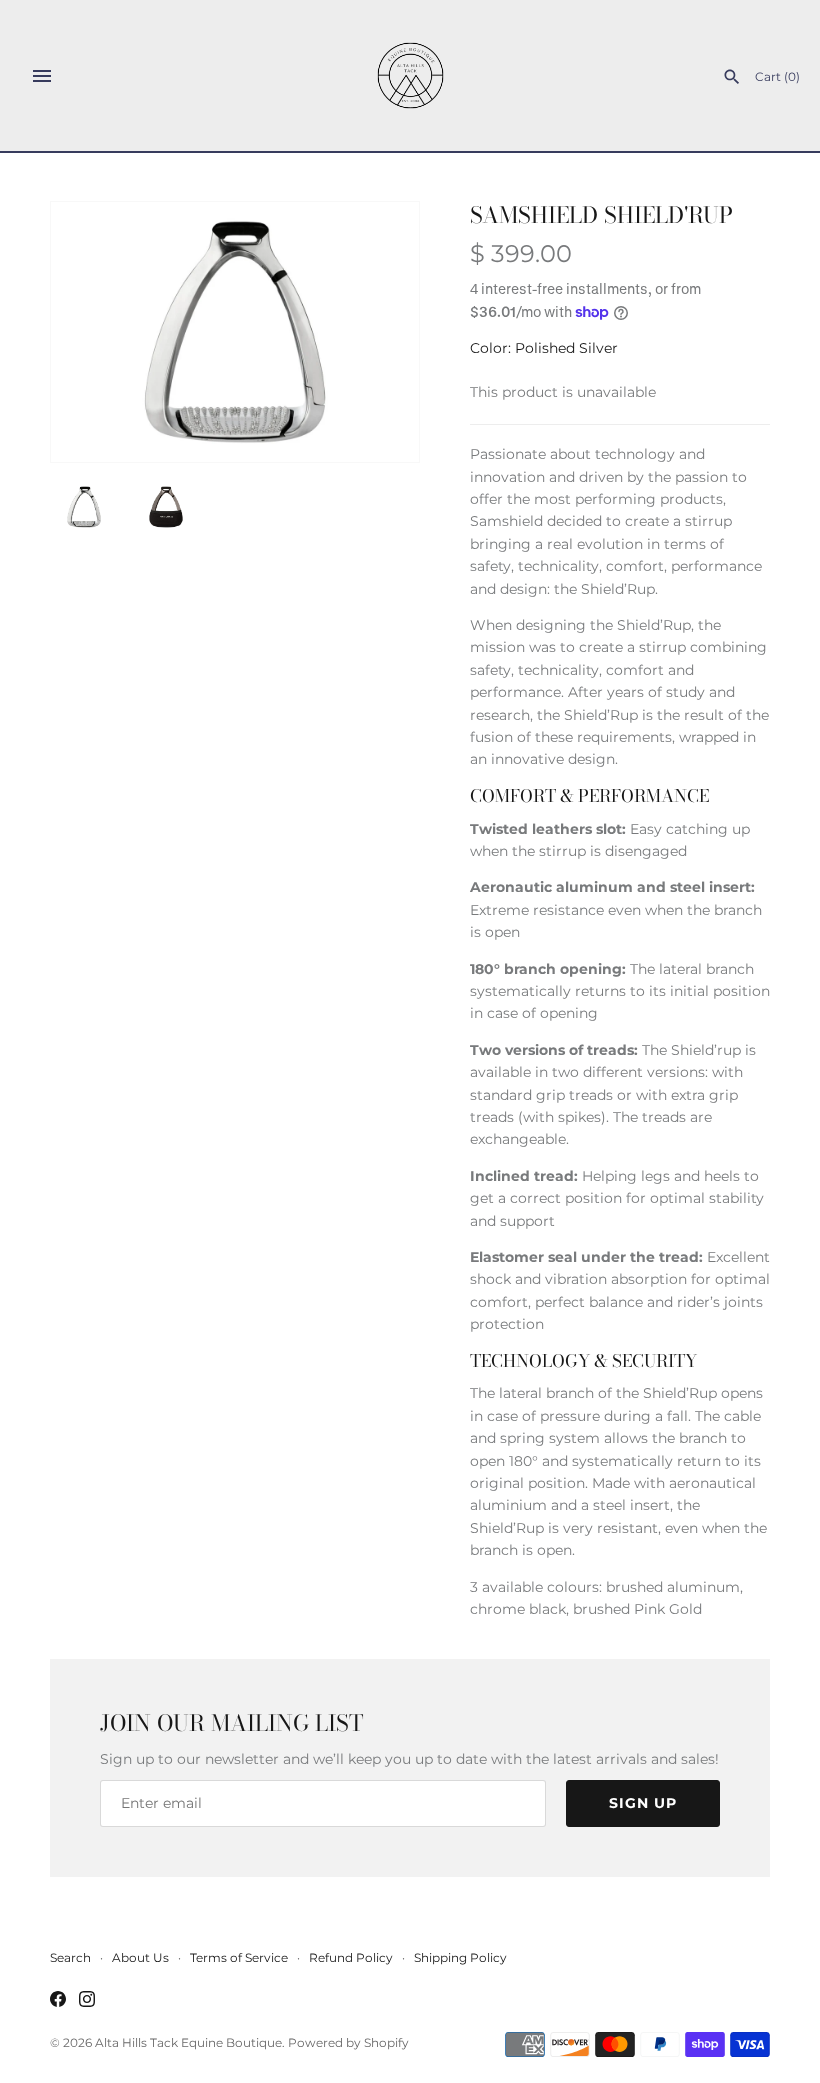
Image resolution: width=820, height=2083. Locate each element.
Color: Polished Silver (544, 348)
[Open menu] (42, 76)
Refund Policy (351, 1957)
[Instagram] (87, 2000)
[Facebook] (58, 2000)
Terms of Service (239, 1957)
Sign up (643, 1803)
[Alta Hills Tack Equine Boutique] (410, 75)
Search (70, 1957)
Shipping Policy (460, 1957)
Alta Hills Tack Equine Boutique (188, 2042)
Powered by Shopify (348, 2042)
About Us (140, 1957)
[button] (377, 332)
